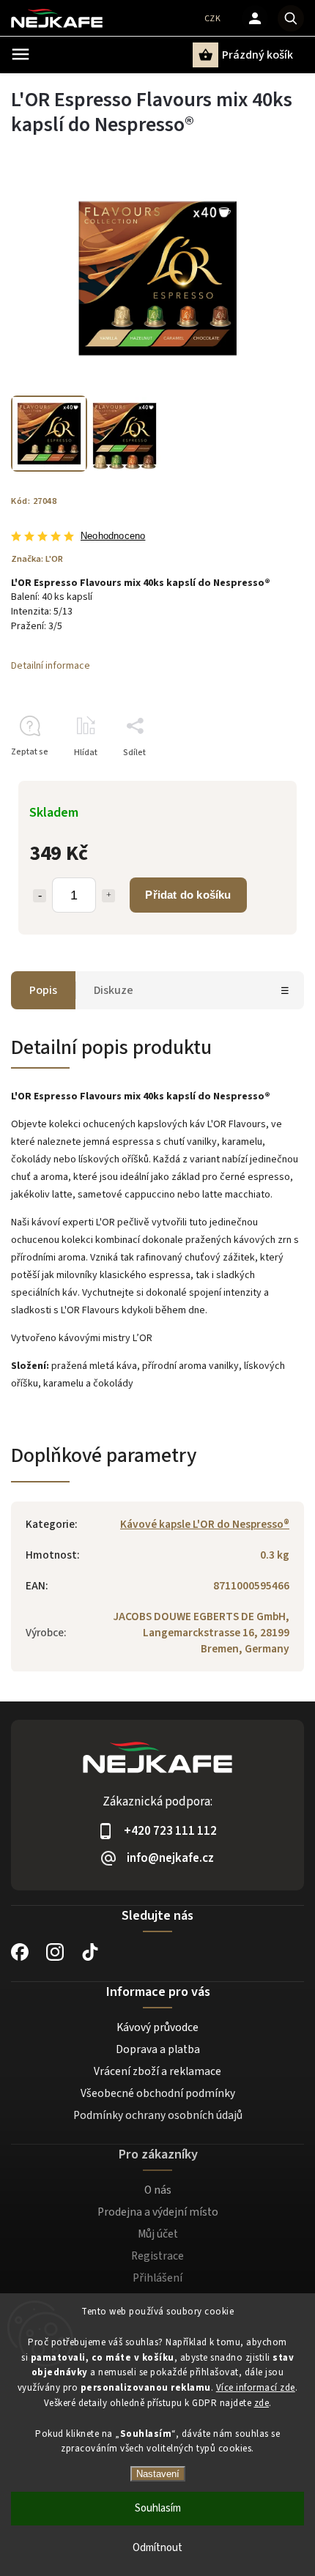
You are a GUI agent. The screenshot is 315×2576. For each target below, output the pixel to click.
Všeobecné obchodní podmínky (158, 2093)
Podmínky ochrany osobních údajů (158, 2115)
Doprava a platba (158, 2049)
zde (262, 2403)
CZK (213, 19)
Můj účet (158, 2234)
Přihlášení (157, 2278)
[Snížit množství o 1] (40, 896)
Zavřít (259, 778)
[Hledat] (291, 18)
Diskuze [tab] (114, 990)
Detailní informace (51, 666)
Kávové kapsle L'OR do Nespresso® (205, 1524)
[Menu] (21, 54)
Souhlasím (158, 2508)
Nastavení (158, 2474)
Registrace (157, 2256)
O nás (158, 2190)
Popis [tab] (43, 990)
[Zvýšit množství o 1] (108, 896)
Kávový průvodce (157, 2027)
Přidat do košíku (188, 895)
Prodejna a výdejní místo (158, 2212)
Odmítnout (157, 2548)
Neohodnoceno (113, 537)
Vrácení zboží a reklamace (157, 2071)
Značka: (37, 559)
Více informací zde (256, 2388)
